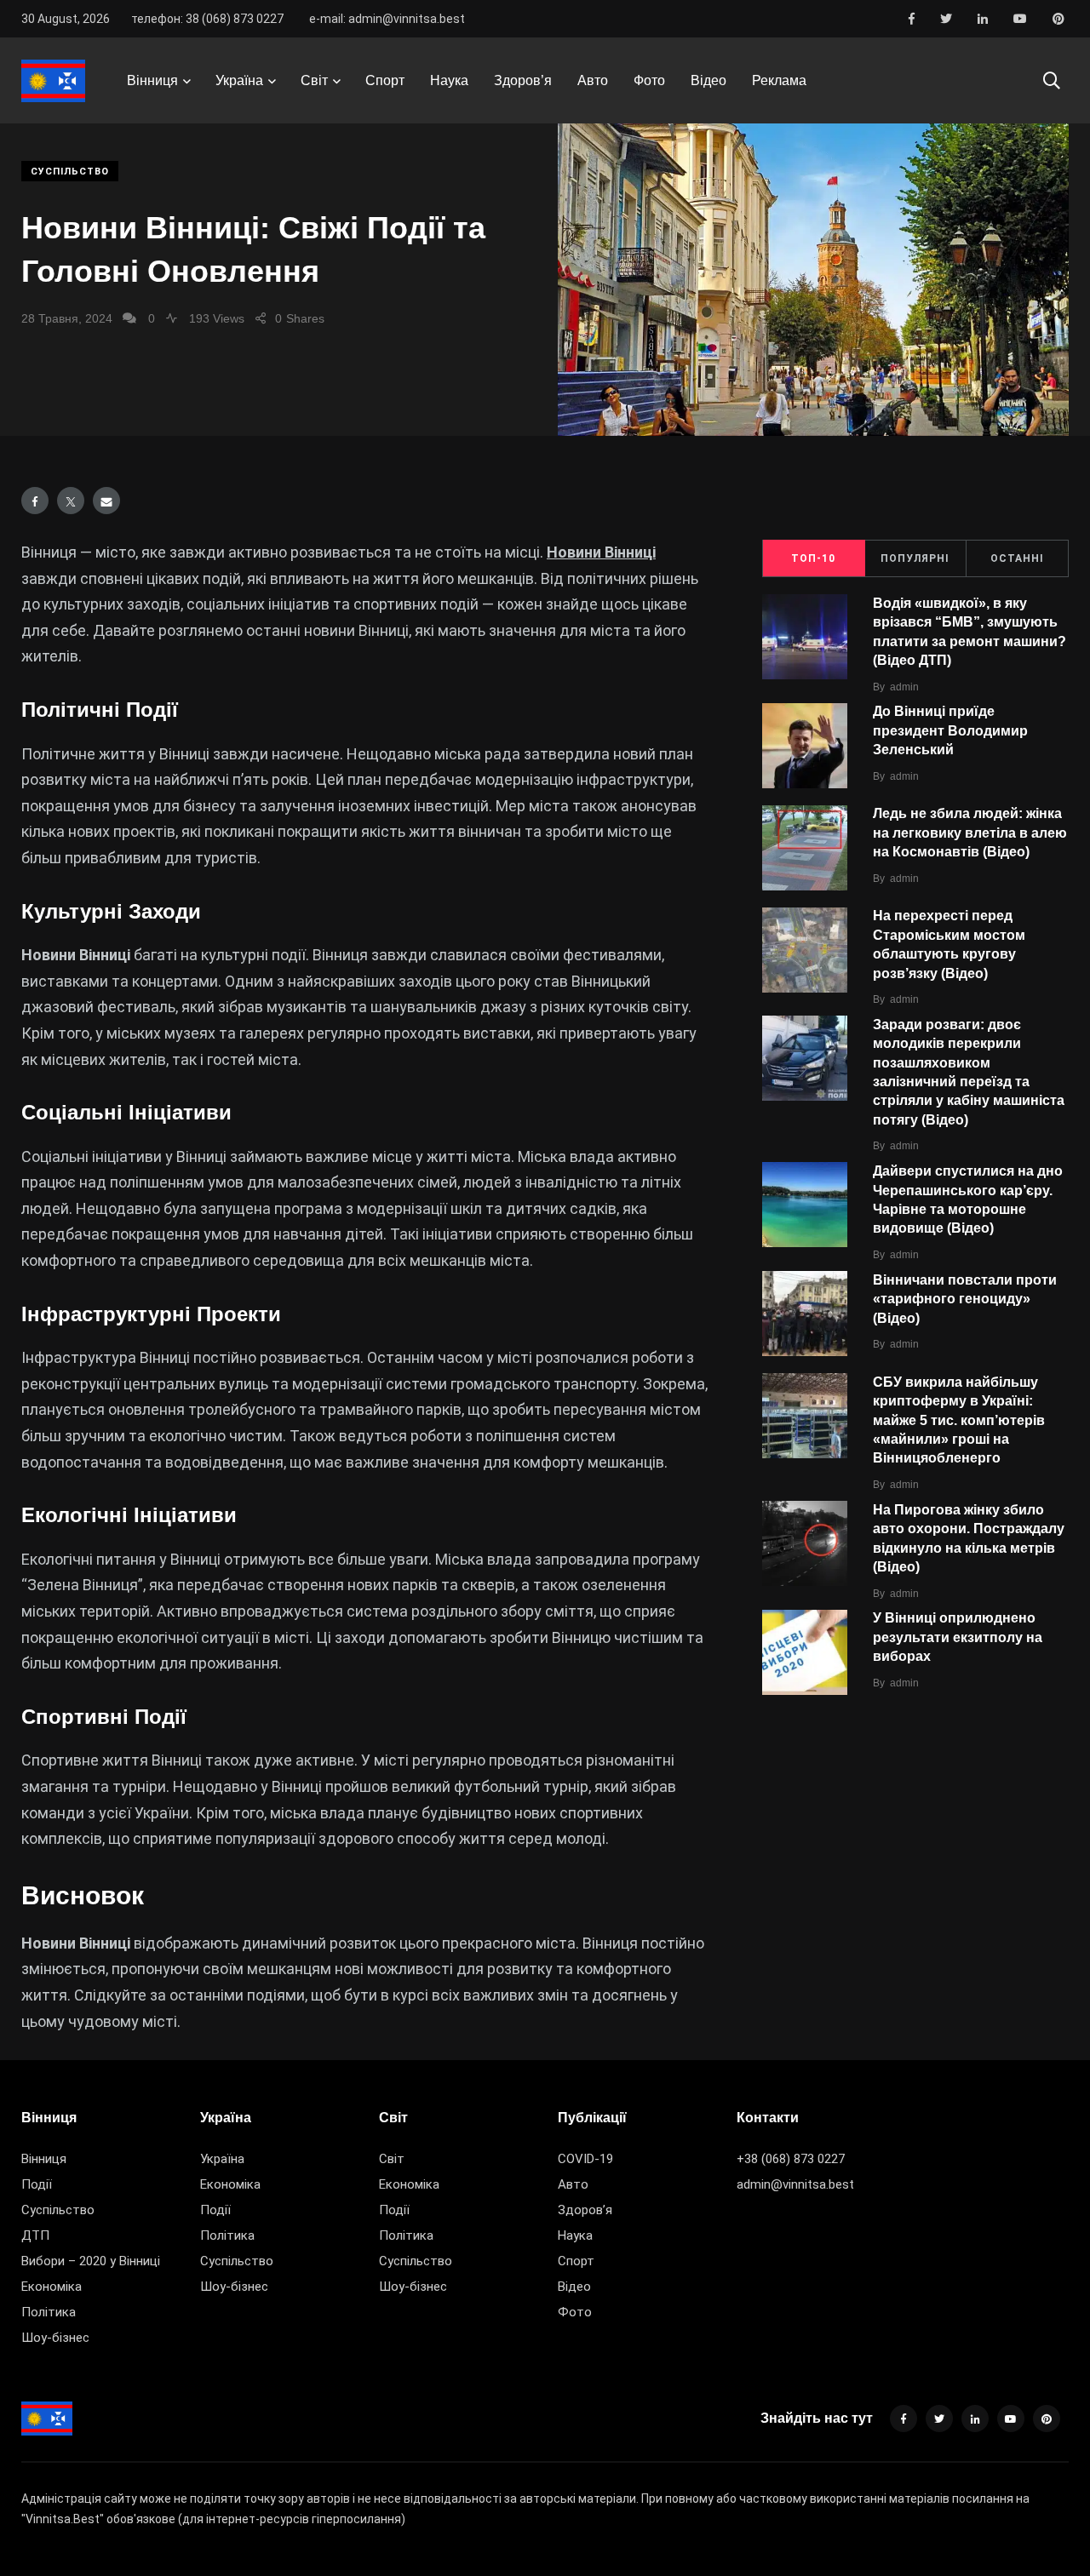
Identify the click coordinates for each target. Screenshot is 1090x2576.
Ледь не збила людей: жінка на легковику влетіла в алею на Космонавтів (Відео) (970, 833)
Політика (49, 2312)
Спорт (385, 80)
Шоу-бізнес (55, 2338)
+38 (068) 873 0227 (791, 2159)
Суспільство (70, 172)
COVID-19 (585, 2159)
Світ (314, 80)
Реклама (779, 80)
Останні (1017, 558)
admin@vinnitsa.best (795, 2184)
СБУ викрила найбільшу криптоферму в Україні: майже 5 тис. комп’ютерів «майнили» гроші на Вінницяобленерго (959, 1420)
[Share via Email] (106, 501)
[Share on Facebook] (35, 501)
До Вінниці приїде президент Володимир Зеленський (950, 731)
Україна (239, 80)
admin (904, 687)
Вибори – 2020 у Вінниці (91, 2261)
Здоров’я (523, 80)
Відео (708, 80)
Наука (449, 80)
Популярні (915, 558)
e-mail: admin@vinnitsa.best (387, 19)
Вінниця (152, 80)
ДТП (35, 2235)
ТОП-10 (813, 558)
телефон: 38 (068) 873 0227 (207, 19)
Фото (649, 80)
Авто (593, 80)
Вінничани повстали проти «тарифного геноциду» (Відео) (965, 1299)
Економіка (52, 2287)
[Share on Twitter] (71, 501)
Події (37, 2184)
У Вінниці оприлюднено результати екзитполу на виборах (958, 1637)
